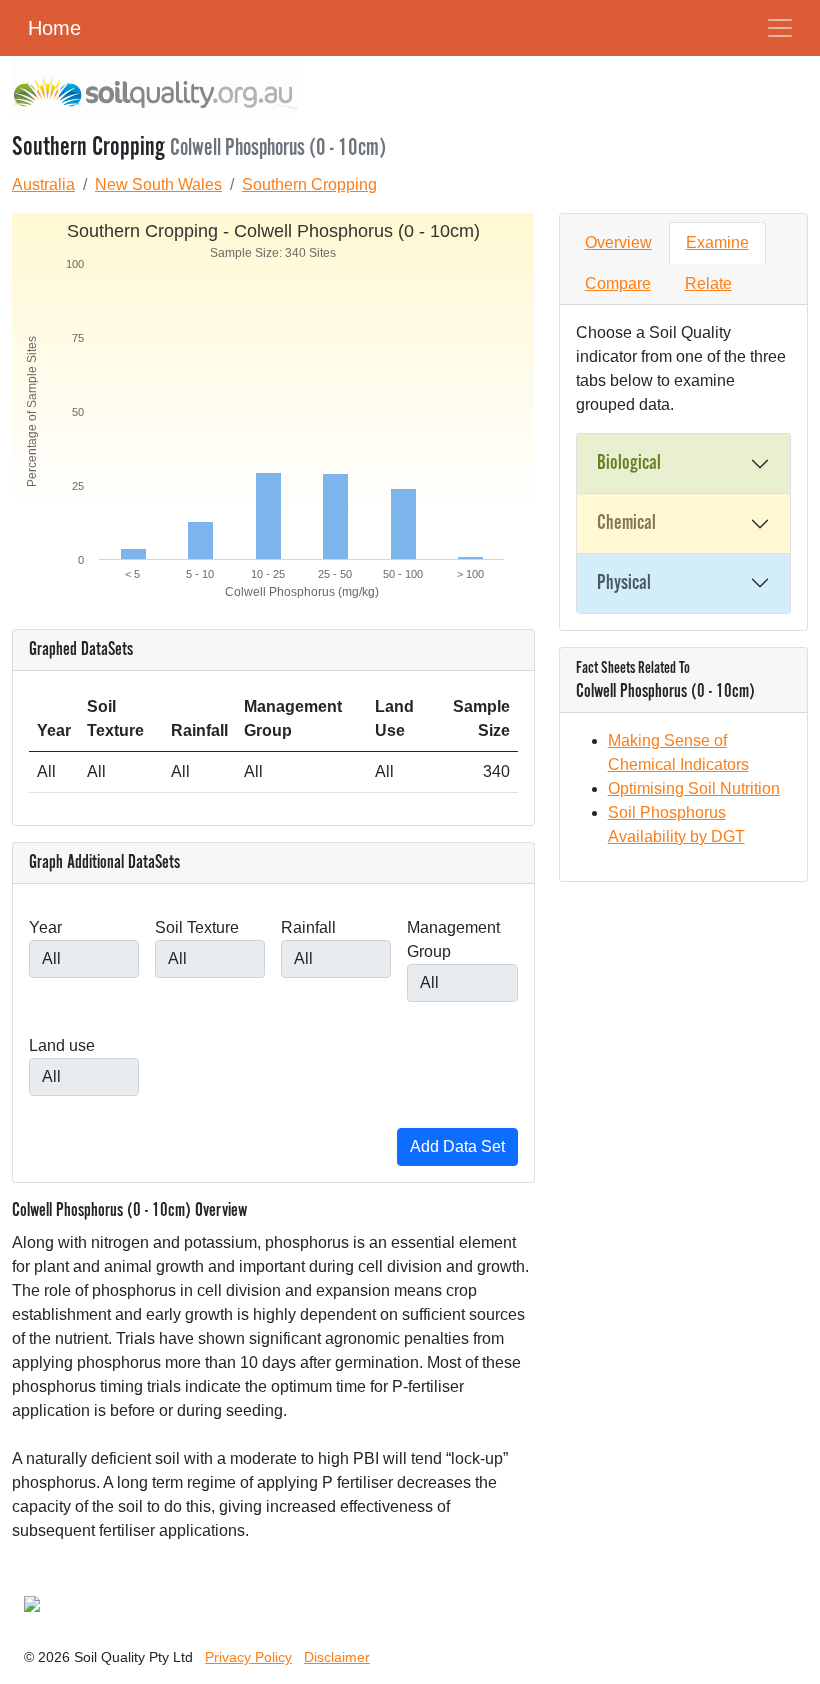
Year (45, 927)
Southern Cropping (309, 184)
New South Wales (158, 184)
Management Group (453, 939)
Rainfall (308, 927)
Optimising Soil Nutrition (694, 788)
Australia (43, 184)
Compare (618, 283)
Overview (618, 242)
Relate (708, 283)
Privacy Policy (248, 1657)
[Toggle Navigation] (780, 28)
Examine (717, 242)
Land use (62, 1045)
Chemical (626, 523)
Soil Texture (197, 927)
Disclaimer (337, 1657)
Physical (624, 583)
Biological (629, 463)
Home (54, 28)
